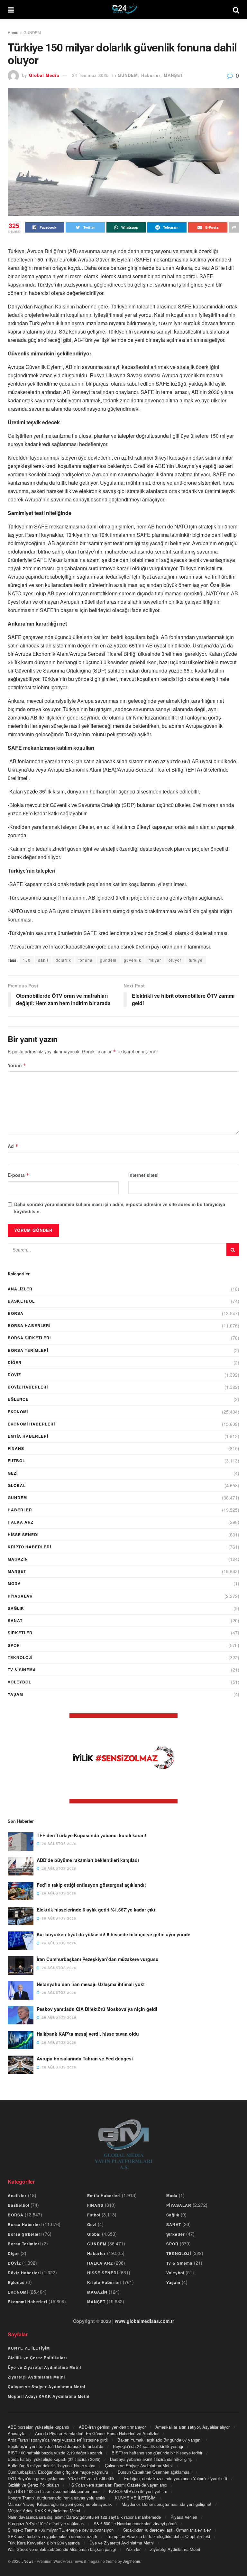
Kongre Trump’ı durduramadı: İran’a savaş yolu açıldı (56, 2498)
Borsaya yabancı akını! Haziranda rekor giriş (151, 2459)
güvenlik (133, 960)
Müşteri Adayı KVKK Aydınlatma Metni (49, 2396)
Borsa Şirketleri (29, 1338)
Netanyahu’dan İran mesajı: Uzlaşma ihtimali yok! (91, 1984)
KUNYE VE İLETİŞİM (29, 2348)
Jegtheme (132, 2561)
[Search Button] (233, 1250)
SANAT (15, 1620)
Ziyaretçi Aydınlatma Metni (36, 2377)
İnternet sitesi (143, 1175)
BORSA (16, 1313)
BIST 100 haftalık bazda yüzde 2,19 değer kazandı (55, 2453)
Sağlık (16, 1608)
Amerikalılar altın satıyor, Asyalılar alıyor (192, 2427)
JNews (27, 2561)
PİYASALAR (20, 1596)
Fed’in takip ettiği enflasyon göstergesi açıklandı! (91, 1885)
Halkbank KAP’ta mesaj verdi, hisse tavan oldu (88, 2034)
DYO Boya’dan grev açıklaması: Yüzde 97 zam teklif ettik (61, 2478)
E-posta (18, 1175)
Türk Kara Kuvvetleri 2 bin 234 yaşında (44, 2543)
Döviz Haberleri (28, 1387)
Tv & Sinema (22, 1670)
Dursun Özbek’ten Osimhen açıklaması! (155, 2472)
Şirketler (20, 1633)
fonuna (86, 960)
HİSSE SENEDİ (23, 1535)
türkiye (196, 960)
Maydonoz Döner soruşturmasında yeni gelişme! (166, 2504)
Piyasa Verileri (184, 2517)
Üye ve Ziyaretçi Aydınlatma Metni (44, 2367)
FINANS (16, 1448)
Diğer (15, 1362)
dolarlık (63, 960)
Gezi (13, 1473)
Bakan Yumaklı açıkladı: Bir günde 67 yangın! (160, 2440)
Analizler (20, 1289)
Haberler (151, 75)
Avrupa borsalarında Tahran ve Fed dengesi (85, 2058)
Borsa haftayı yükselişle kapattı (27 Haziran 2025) (54, 2459)
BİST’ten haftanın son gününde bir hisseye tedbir (157, 2453)
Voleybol (19, 1682)
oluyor (175, 960)
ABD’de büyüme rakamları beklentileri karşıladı (88, 1860)
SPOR (14, 1645)
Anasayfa (17, 2433)
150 (27, 960)
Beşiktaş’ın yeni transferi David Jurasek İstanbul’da (55, 2446)
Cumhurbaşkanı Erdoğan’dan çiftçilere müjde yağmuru (58, 2472)
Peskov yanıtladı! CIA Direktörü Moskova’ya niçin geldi (97, 2009)
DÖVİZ (14, 1375)
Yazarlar (133, 2549)
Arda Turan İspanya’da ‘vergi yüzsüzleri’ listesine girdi (58, 2440)
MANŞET (174, 75)
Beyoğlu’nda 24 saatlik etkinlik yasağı (148, 2446)
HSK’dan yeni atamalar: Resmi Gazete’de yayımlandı (118, 2485)
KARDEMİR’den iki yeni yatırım (138, 2491)
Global (17, 1485)
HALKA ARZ (21, 1522)
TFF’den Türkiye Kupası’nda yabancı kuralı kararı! (91, 1835)
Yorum (17, 1065)
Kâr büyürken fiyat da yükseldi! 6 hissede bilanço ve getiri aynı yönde (114, 1934)
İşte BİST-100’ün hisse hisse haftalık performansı (54, 2491)
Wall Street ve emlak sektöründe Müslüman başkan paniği (62, 2549)
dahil (43, 960)
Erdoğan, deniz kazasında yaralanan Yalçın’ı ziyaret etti (176, 2478)
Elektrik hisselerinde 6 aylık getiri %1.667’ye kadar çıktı (97, 1910)
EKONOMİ (18, 1412)
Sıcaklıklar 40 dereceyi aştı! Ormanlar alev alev (167, 2530)
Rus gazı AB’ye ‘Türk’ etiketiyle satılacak (46, 2523)
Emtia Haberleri (28, 1436)
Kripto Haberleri (29, 1547)
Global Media (44, 75)
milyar (155, 960)
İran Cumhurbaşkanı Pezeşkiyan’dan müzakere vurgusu (98, 1959)
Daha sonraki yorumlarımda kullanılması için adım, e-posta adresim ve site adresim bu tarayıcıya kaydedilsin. (120, 1208)
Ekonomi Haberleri (31, 1424)
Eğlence (18, 1399)
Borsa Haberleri (29, 1325)
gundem (108, 960)
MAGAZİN (18, 1559)
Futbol (16, 1461)
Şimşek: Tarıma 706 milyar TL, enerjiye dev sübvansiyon (61, 2530)
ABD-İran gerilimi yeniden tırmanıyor (112, 2427)
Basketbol (21, 1301)
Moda (14, 1583)
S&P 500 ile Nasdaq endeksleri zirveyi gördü (135, 2523)
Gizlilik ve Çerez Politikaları (37, 2358)
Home (13, 32)
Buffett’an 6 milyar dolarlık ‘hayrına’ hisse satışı (51, 2466)
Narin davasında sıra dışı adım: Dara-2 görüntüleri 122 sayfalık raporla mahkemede (84, 2517)
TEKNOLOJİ (20, 1657)
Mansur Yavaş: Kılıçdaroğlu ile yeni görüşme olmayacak (60, 2504)
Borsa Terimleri (28, 1350)
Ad (13, 1146)
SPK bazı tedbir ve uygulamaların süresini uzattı (52, 2536)
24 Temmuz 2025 (90, 75)
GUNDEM (32, 32)
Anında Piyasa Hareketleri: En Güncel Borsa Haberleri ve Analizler (97, 2433)
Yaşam (15, 1694)
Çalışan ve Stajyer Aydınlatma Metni (46, 2387)
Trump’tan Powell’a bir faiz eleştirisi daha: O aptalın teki (158, 2536)
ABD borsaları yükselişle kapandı (38, 2427)
